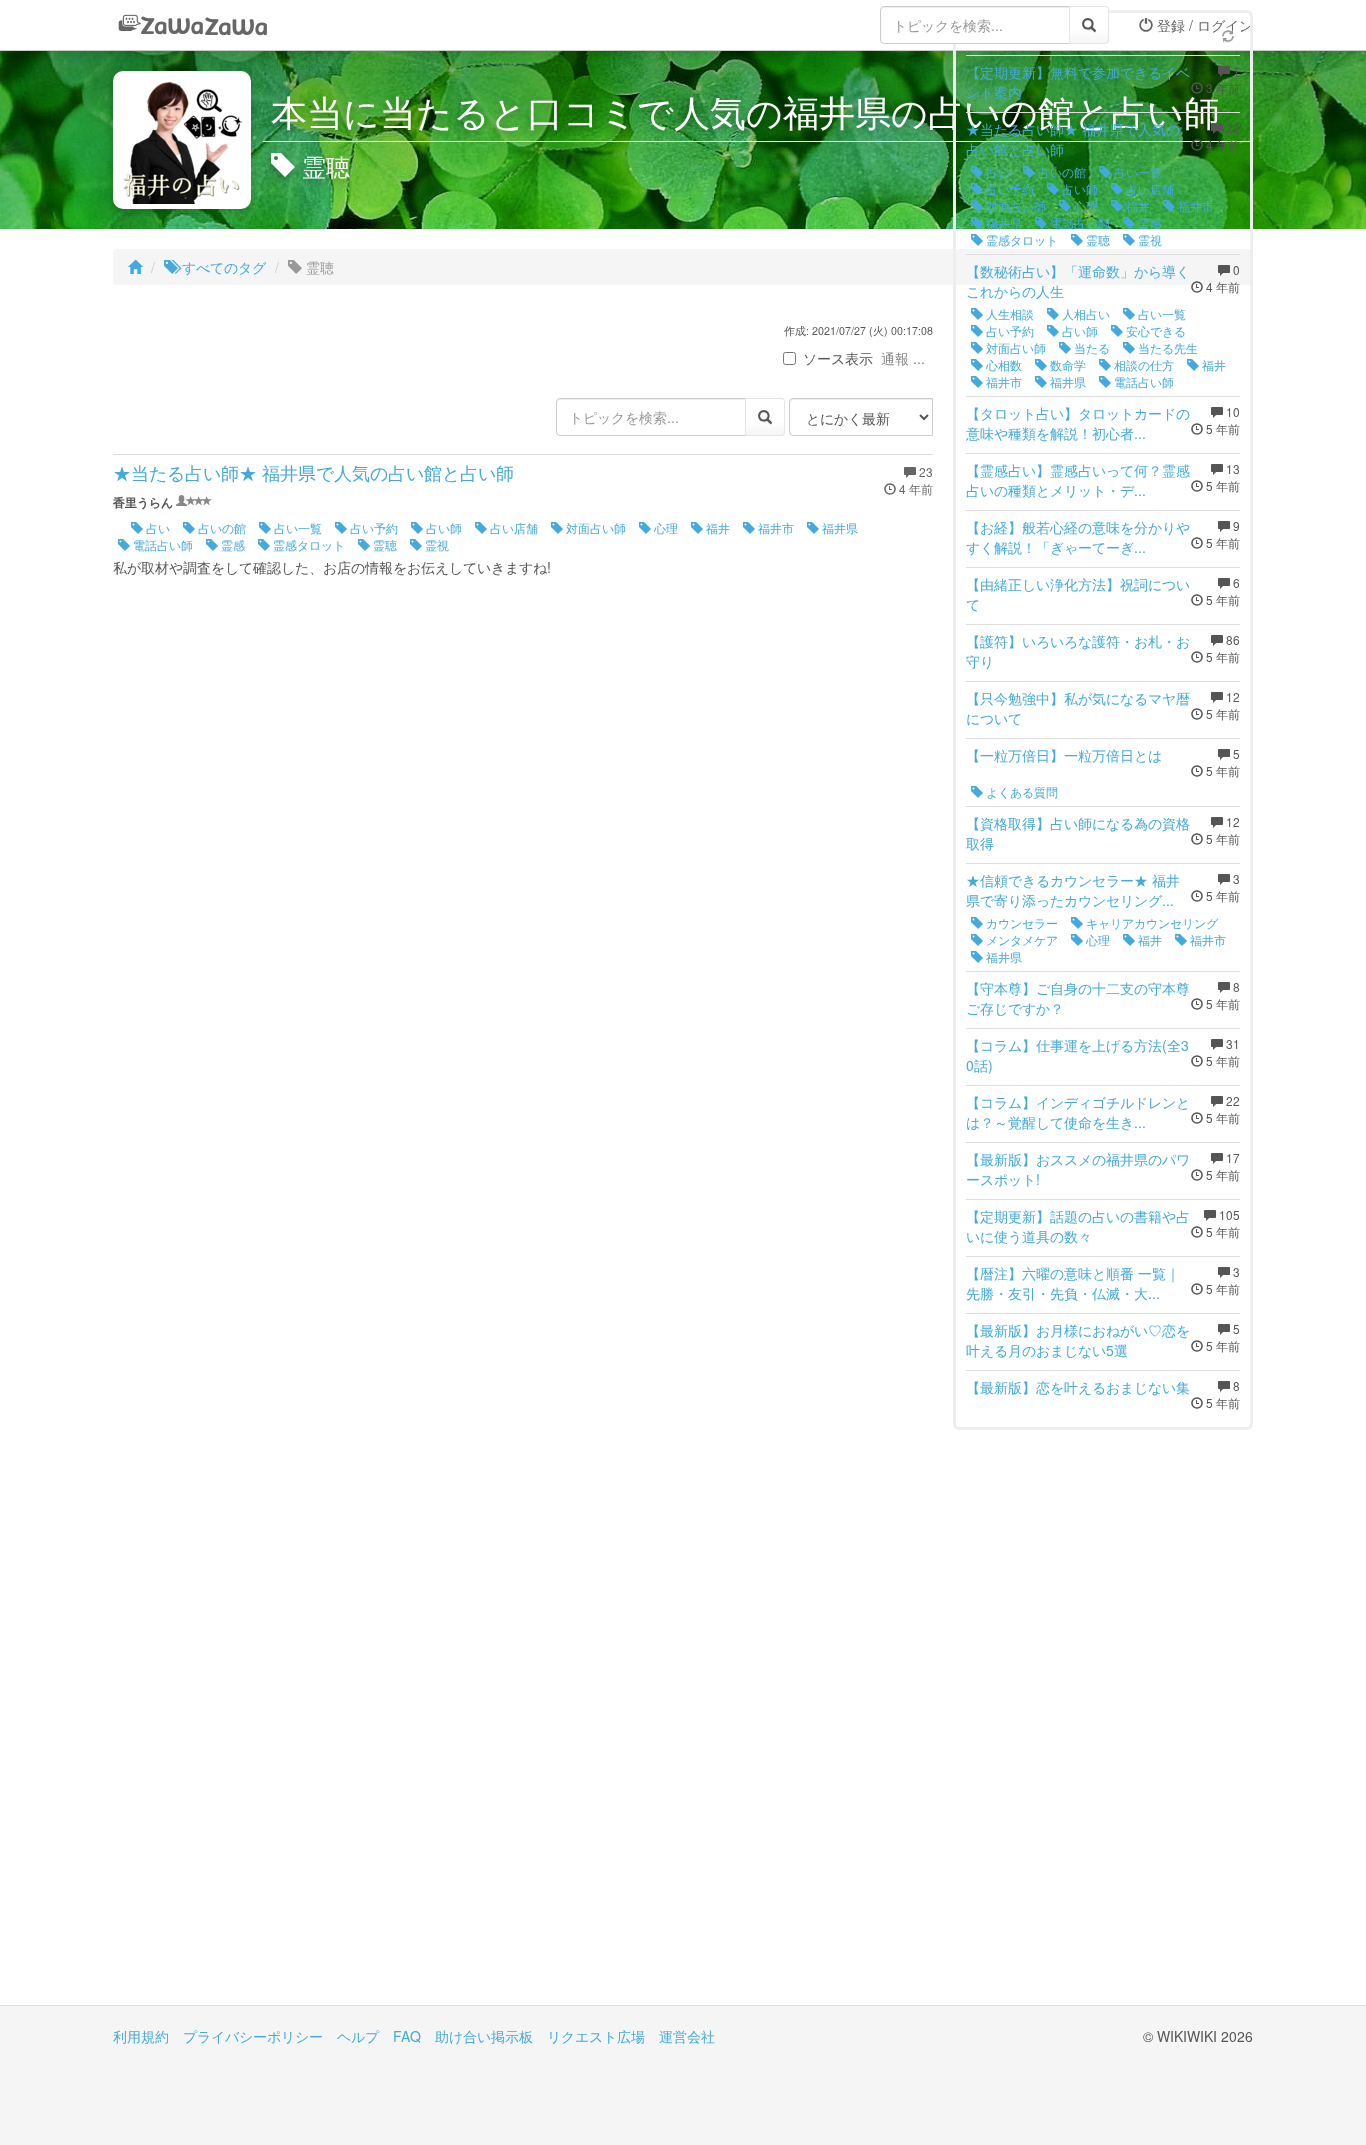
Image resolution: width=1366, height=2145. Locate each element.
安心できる (1154, 330)
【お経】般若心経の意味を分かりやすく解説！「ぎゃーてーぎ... (1078, 537)
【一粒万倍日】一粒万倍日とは (1064, 755)
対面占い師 (594, 527)
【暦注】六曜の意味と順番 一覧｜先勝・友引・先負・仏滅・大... (1073, 1283)
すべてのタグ (222, 267)
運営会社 (687, 2036)
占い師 (442, 527)
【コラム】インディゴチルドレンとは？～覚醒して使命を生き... (1078, 1112)
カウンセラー (1020, 922)
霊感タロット (307, 544)
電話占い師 (161, 544)
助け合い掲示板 (484, 2036)
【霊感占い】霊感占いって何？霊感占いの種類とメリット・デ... (1078, 480)
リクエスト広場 (596, 2036)
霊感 (231, 544)
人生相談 (1008, 313)
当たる (1090, 347)
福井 (716, 527)
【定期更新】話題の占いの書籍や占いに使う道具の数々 (1078, 1226)
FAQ (407, 2036)
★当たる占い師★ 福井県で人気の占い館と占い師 (313, 472)
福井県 (838, 527)
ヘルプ (358, 2036)
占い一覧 (296, 527)
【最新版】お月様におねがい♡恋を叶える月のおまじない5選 (1078, 1340)
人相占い (1084, 313)
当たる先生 (1166, 347)
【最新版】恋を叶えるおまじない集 (1078, 1387)
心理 (664, 527)
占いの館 (220, 527)
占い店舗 (512, 527)
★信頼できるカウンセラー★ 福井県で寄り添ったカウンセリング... (1073, 890)
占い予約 (372, 527)
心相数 (1002, 364)
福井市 (774, 527)
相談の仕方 (1142, 364)
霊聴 (383, 544)
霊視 (435, 544)
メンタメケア (1020, 939)
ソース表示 (838, 358)
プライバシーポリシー (253, 2036)
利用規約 (141, 2036)
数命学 (1066, 364)
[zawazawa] (193, 25)
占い (156, 527)
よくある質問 (1020, 791)
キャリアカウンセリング (1150, 922)
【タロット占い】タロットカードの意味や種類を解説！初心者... (1078, 423)
